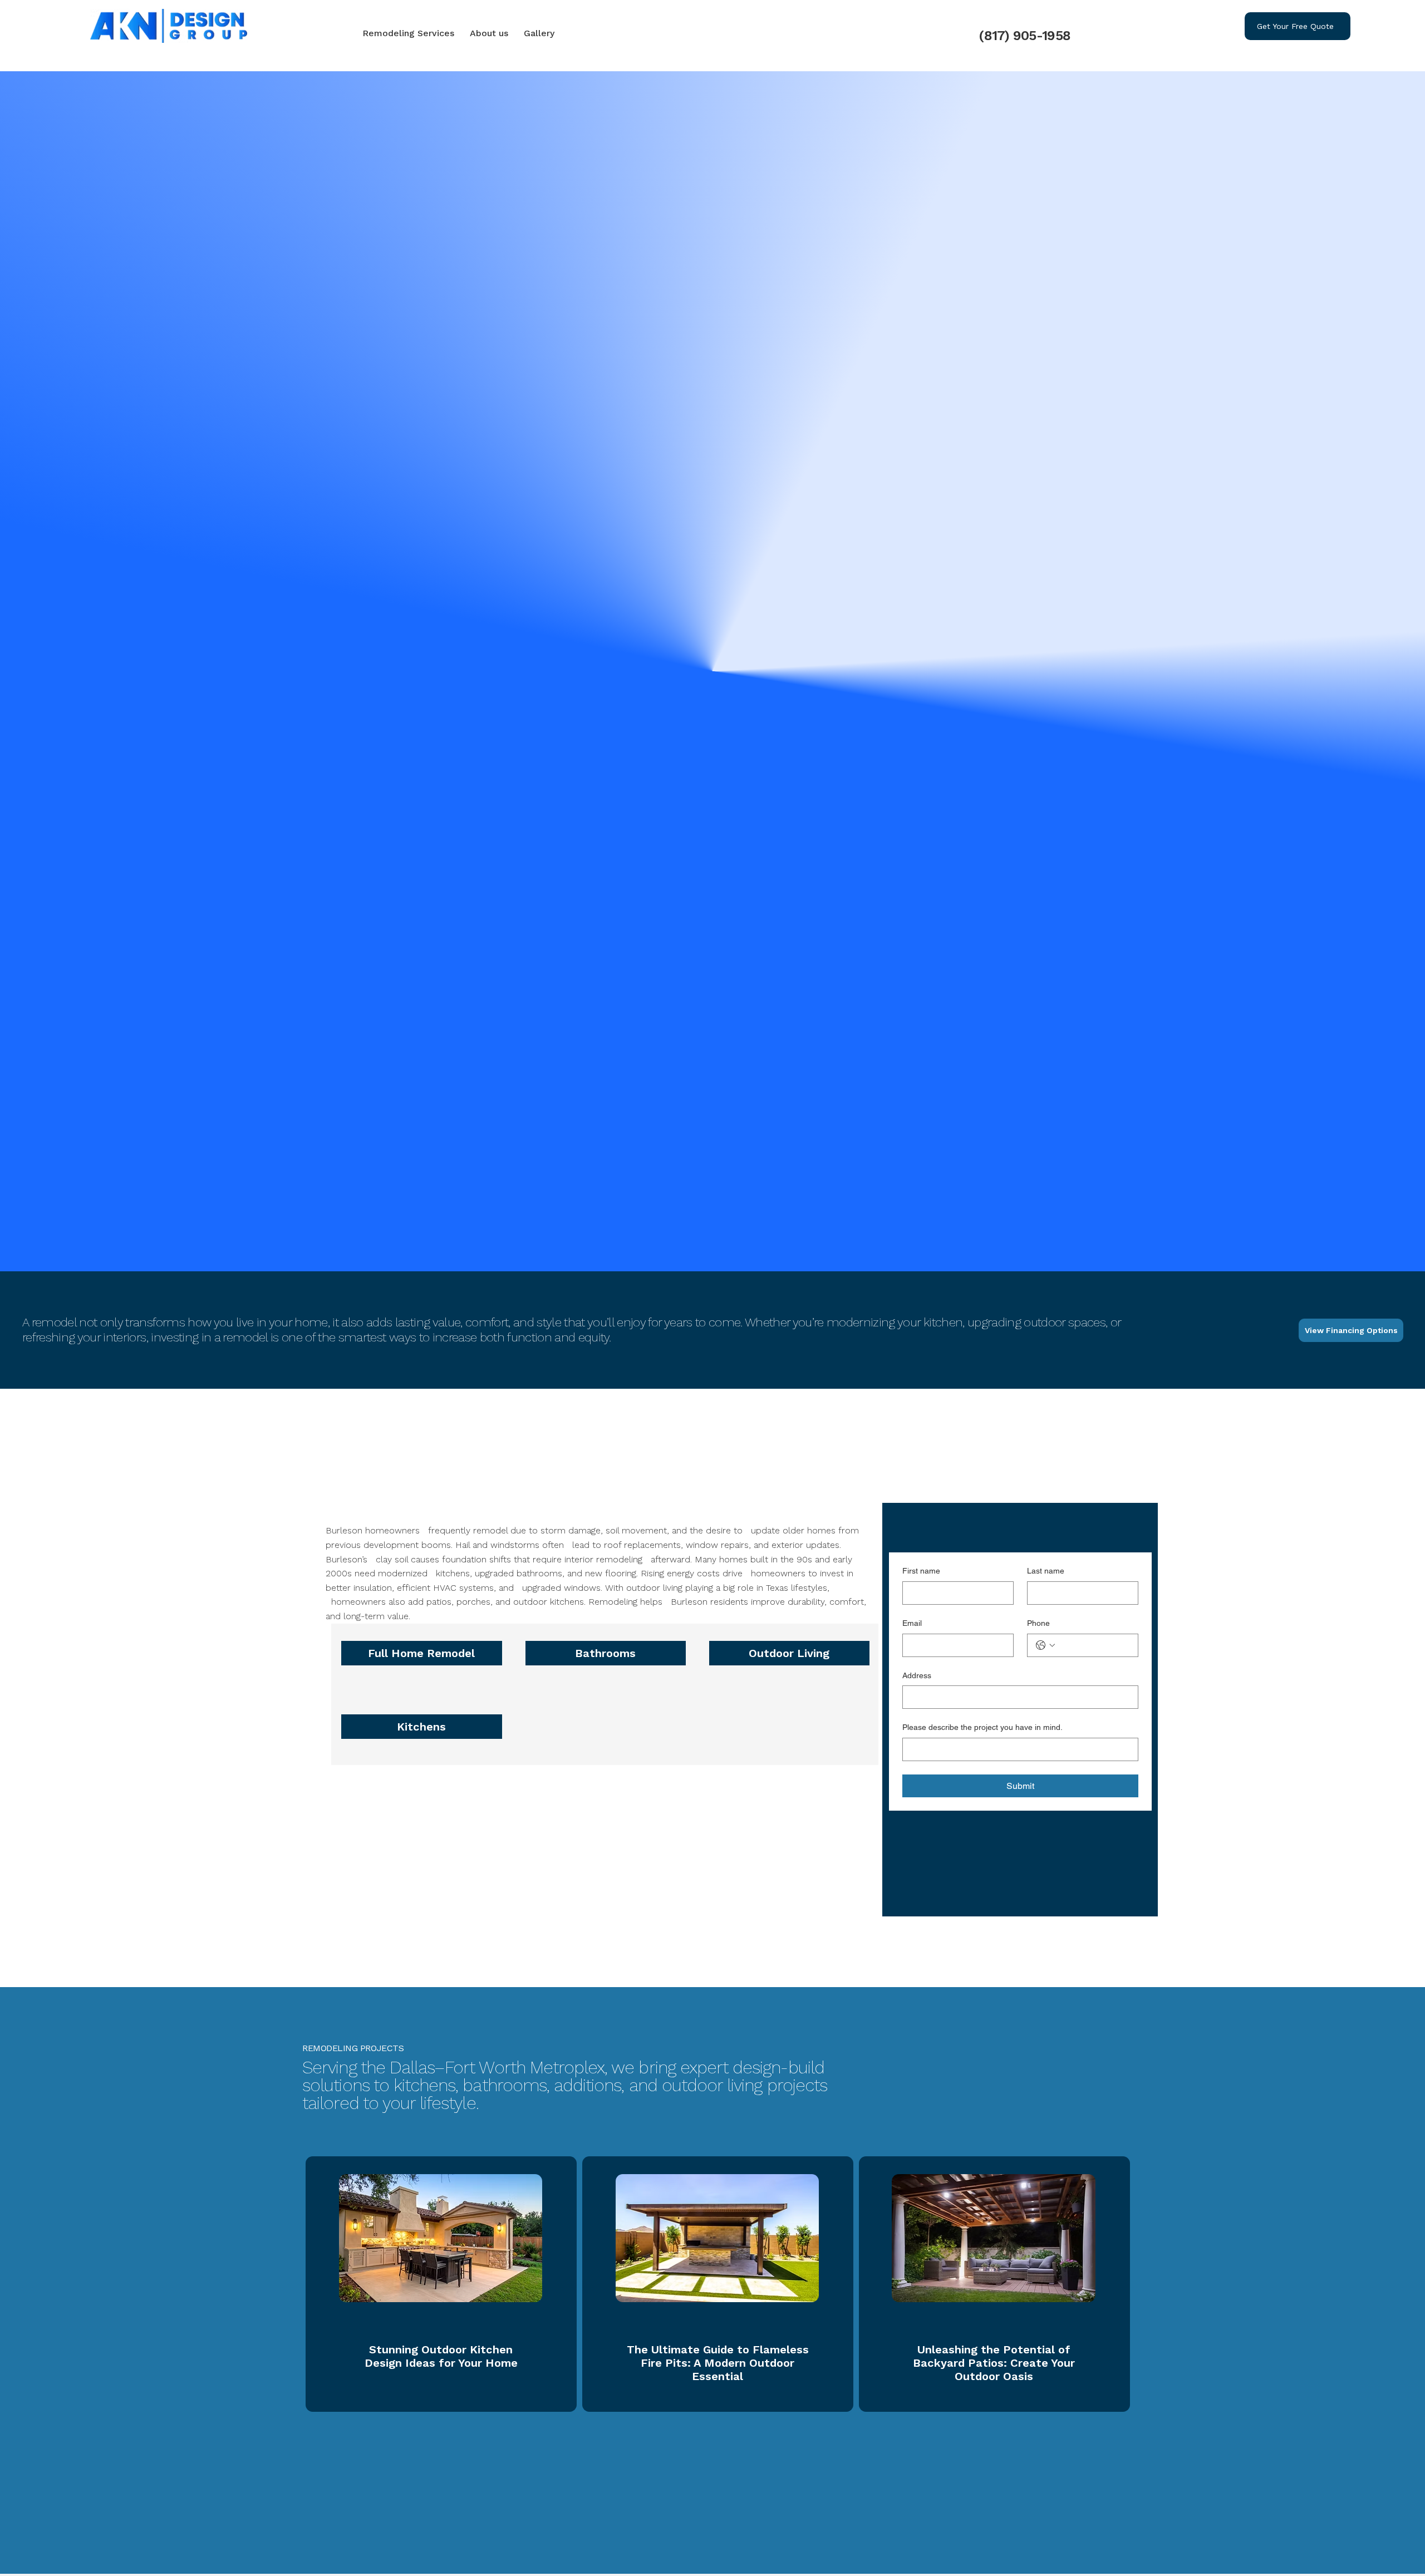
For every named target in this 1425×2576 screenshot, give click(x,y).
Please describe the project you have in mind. (982, 1727)
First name (921, 1571)
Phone (1038, 1623)
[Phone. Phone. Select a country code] (1045, 1645)
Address (917, 1675)
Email (912, 1623)
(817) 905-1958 (1024, 36)
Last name (1046, 1571)
